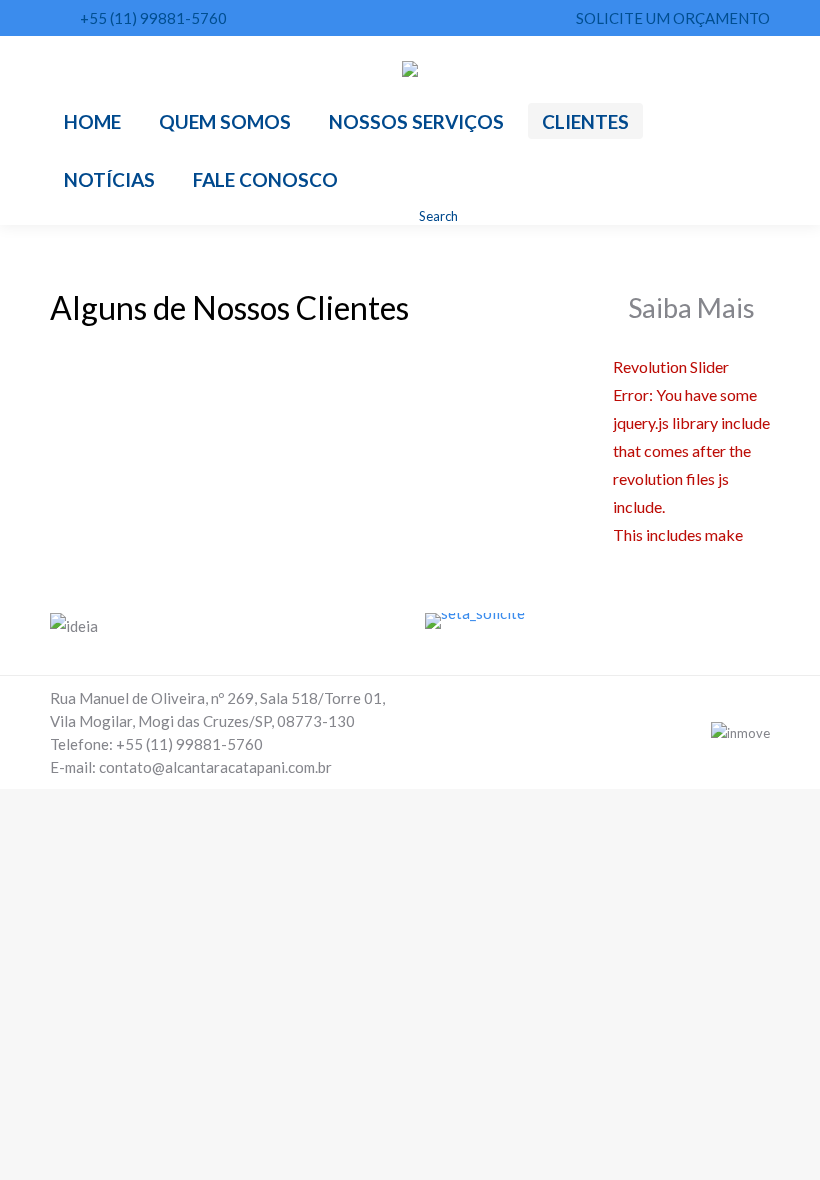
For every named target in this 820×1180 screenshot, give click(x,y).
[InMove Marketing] (740, 733)
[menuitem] (92, 121)
